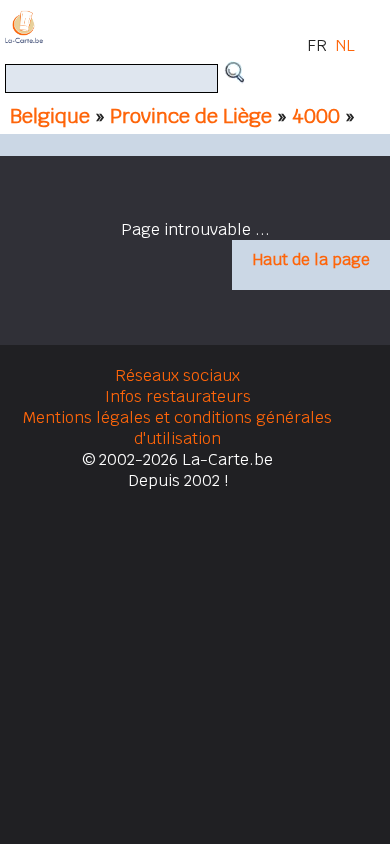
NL (345, 45)
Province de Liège (191, 116)
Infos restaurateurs (178, 396)
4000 (318, 116)
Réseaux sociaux (177, 375)
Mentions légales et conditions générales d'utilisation (177, 428)
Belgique (50, 116)
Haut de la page (311, 259)
